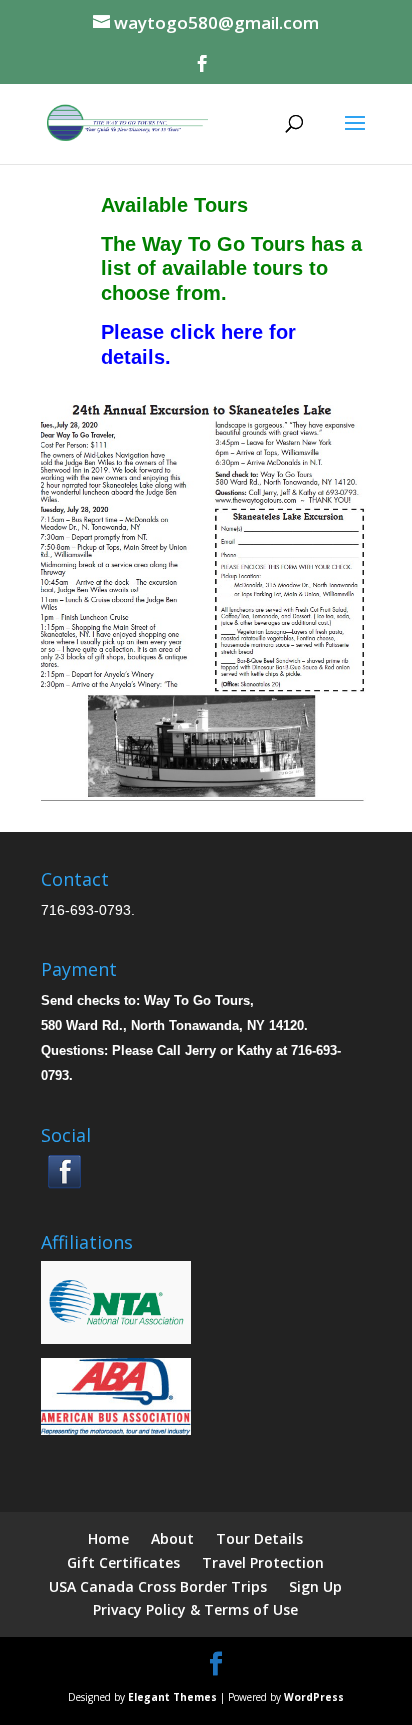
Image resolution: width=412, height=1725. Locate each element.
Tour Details (259, 1538)
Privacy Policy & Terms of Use (195, 1609)
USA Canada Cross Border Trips (158, 1586)
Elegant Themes (172, 1697)
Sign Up (315, 1586)
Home (108, 1538)
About (172, 1538)
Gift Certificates (123, 1562)
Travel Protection (263, 1562)
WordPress (314, 1697)
